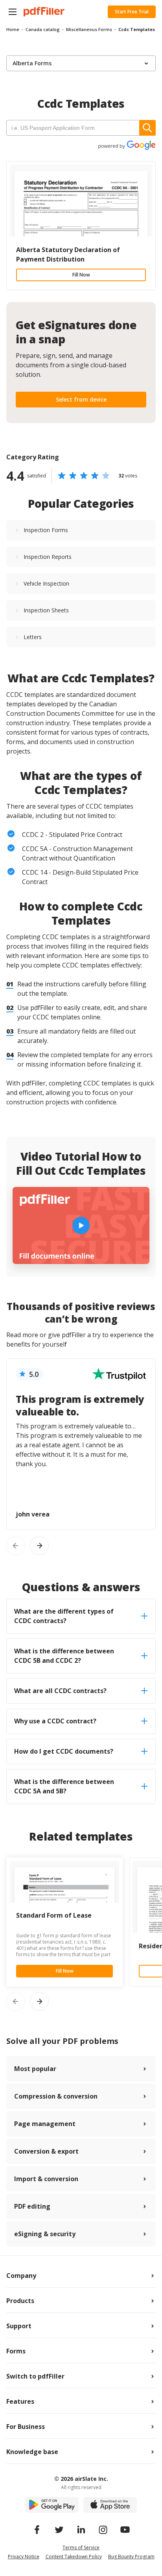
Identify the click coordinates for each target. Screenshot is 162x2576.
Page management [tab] (45, 2124)
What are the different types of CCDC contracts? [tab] (64, 1616)
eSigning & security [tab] (45, 2234)
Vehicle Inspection (46, 583)
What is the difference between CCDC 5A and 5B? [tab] (64, 1786)
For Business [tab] (26, 2427)
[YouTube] (125, 2530)
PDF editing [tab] (32, 2206)
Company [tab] (21, 2276)
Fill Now (81, 275)
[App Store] (110, 2505)
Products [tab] (20, 2301)
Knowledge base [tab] (32, 2452)
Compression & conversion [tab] (56, 2096)
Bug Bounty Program (131, 2557)
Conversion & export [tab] (46, 2151)
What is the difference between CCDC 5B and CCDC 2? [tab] (64, 1656)
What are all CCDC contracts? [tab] (60, 1691)
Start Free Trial (132, 12)
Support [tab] (19, 2326)
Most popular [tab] (35, 2069)
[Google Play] (52, 2505)
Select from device (81, 399)
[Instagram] (103, 2530)
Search (147, 128)
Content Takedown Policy (74, 2557)
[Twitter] (59, 2530)
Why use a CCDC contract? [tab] (55, 1721)
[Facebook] (37, 2530)
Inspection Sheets (46, 610)
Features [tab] (20, 2401)
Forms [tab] (16, 2351)
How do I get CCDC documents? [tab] (64, 1751)
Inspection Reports (48, 557)
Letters (33, 637)
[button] (13, 12)
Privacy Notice (24, 2557)
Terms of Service (81, 2547)
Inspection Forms (46, 530)
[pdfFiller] (44, 12)
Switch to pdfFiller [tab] (35, 2376)
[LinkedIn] (81, 2530)
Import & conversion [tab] (46, 2179)
